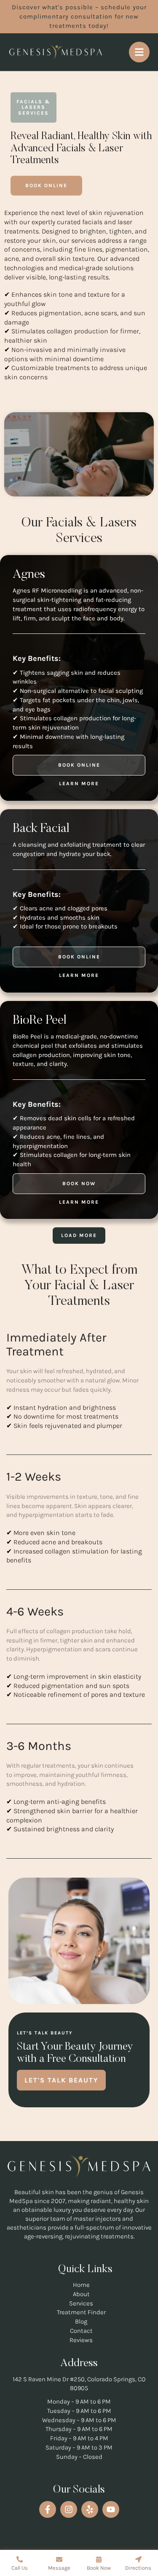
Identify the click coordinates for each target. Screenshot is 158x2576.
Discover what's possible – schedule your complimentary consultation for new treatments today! (79, 16)
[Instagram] (69, 2509)
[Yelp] (90, 2509)
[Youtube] (111, 2509)
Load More (79, 1235)
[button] (46, 186)
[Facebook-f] (48, 2509)
